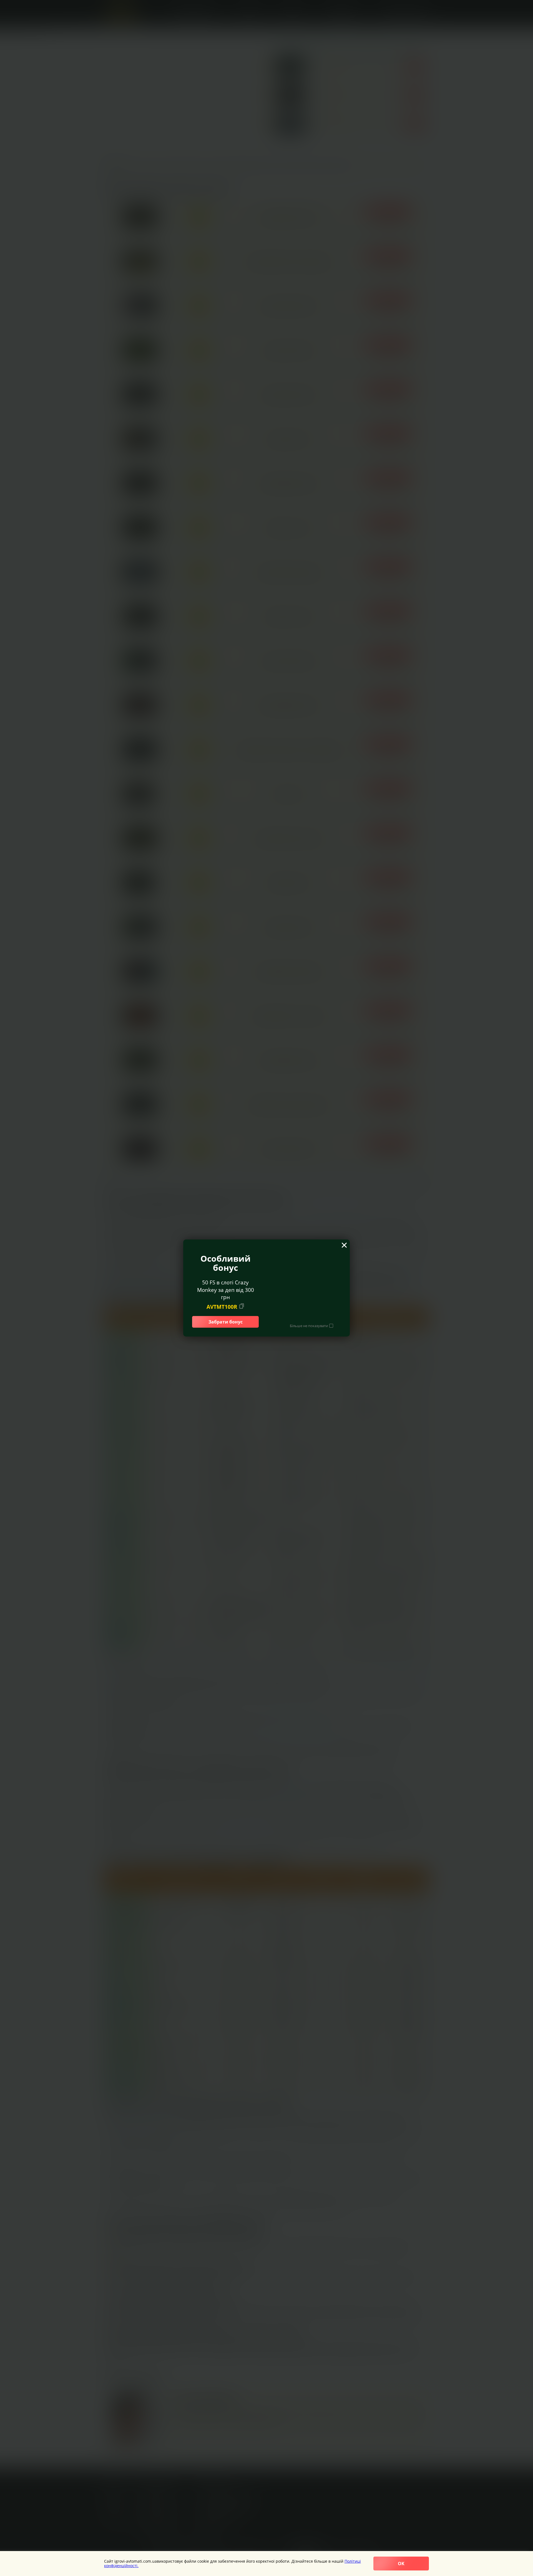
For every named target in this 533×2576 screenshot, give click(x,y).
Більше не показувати (309, 1326)
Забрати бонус (226, 1322)
